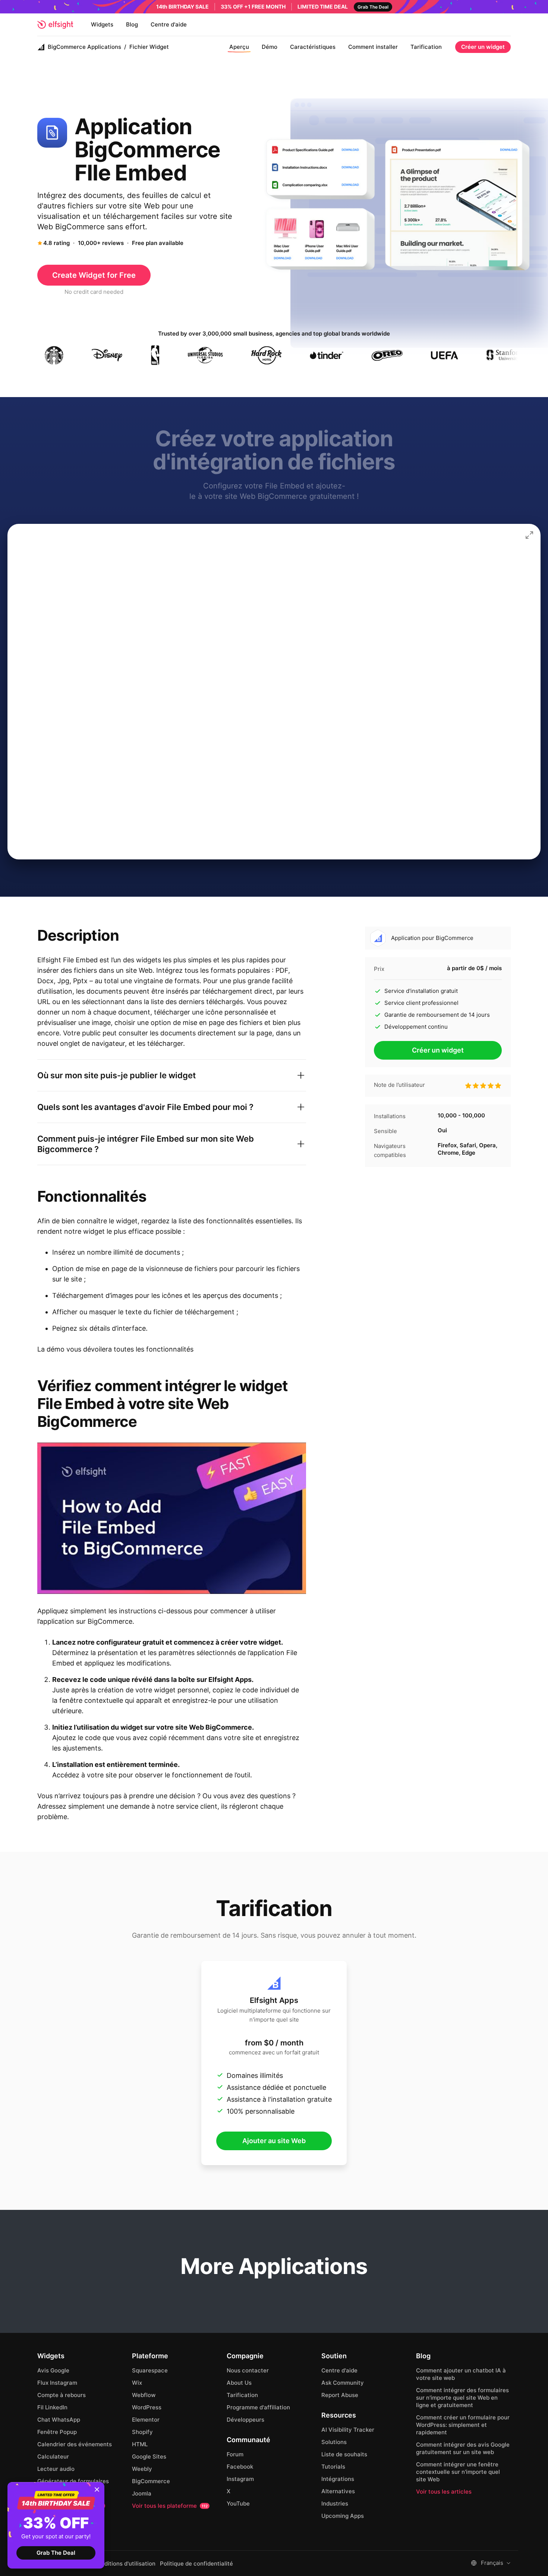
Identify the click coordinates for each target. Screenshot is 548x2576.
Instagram (240, 2479)
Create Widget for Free (94, 275)
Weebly (142, 2469)
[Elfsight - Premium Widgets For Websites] (55, 25)
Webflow (144, 2395)
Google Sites (149, 2457)
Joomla (142, 2493)
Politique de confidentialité (196, 2564)
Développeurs (245, 2420)
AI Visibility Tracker (348, 2430)
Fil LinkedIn (52, 2407)
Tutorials (333, 2467)
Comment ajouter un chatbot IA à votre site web (461, 2374)
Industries (335, 2503)
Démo (270, 47)
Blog (132, 24)
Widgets (102, 24)
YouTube (238, 2503)
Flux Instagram (57, 2383)
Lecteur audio (56, 2469)
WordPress (147, 2407)
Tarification (426, 47)
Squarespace (150, 2370)
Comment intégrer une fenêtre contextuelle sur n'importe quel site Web (458, 2472)
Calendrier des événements (75, 2444)
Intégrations (338, 2479)
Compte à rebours (62, 2395)
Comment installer (373, 47)
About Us (239, 2383)
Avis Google (53, 2370)
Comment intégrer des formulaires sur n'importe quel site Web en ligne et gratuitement (462, 2398)
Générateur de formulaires (73, 2481)
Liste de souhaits (344, 2454)
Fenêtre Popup (57, 2432)
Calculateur (53, 2457)
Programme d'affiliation (258, 2407)
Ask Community (343, 2383)
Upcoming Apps (343, 2516)
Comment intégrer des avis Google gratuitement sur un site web (463, 2448)
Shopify (142, 2432)
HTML (140, 2444)
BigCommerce (151, 2481)
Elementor (146, 2420)
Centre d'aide (169, 24)
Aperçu (239, 47)
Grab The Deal (56, 2553)
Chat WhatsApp (59, 2420)
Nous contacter (248, 2370)
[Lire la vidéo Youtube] (172, 1518)
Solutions (334, 2442)
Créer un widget (483, 47)
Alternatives (338, 2491)
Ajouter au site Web (274, 2141)
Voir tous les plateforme (170, 2506)
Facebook (240, 2467)
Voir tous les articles (444, 2492)
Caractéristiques (313, 47)
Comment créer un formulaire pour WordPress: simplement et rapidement (463, 2425)
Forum (235, 2454)
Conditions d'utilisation (125, 2564)
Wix (137, 2383)
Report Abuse (340, 2395)
